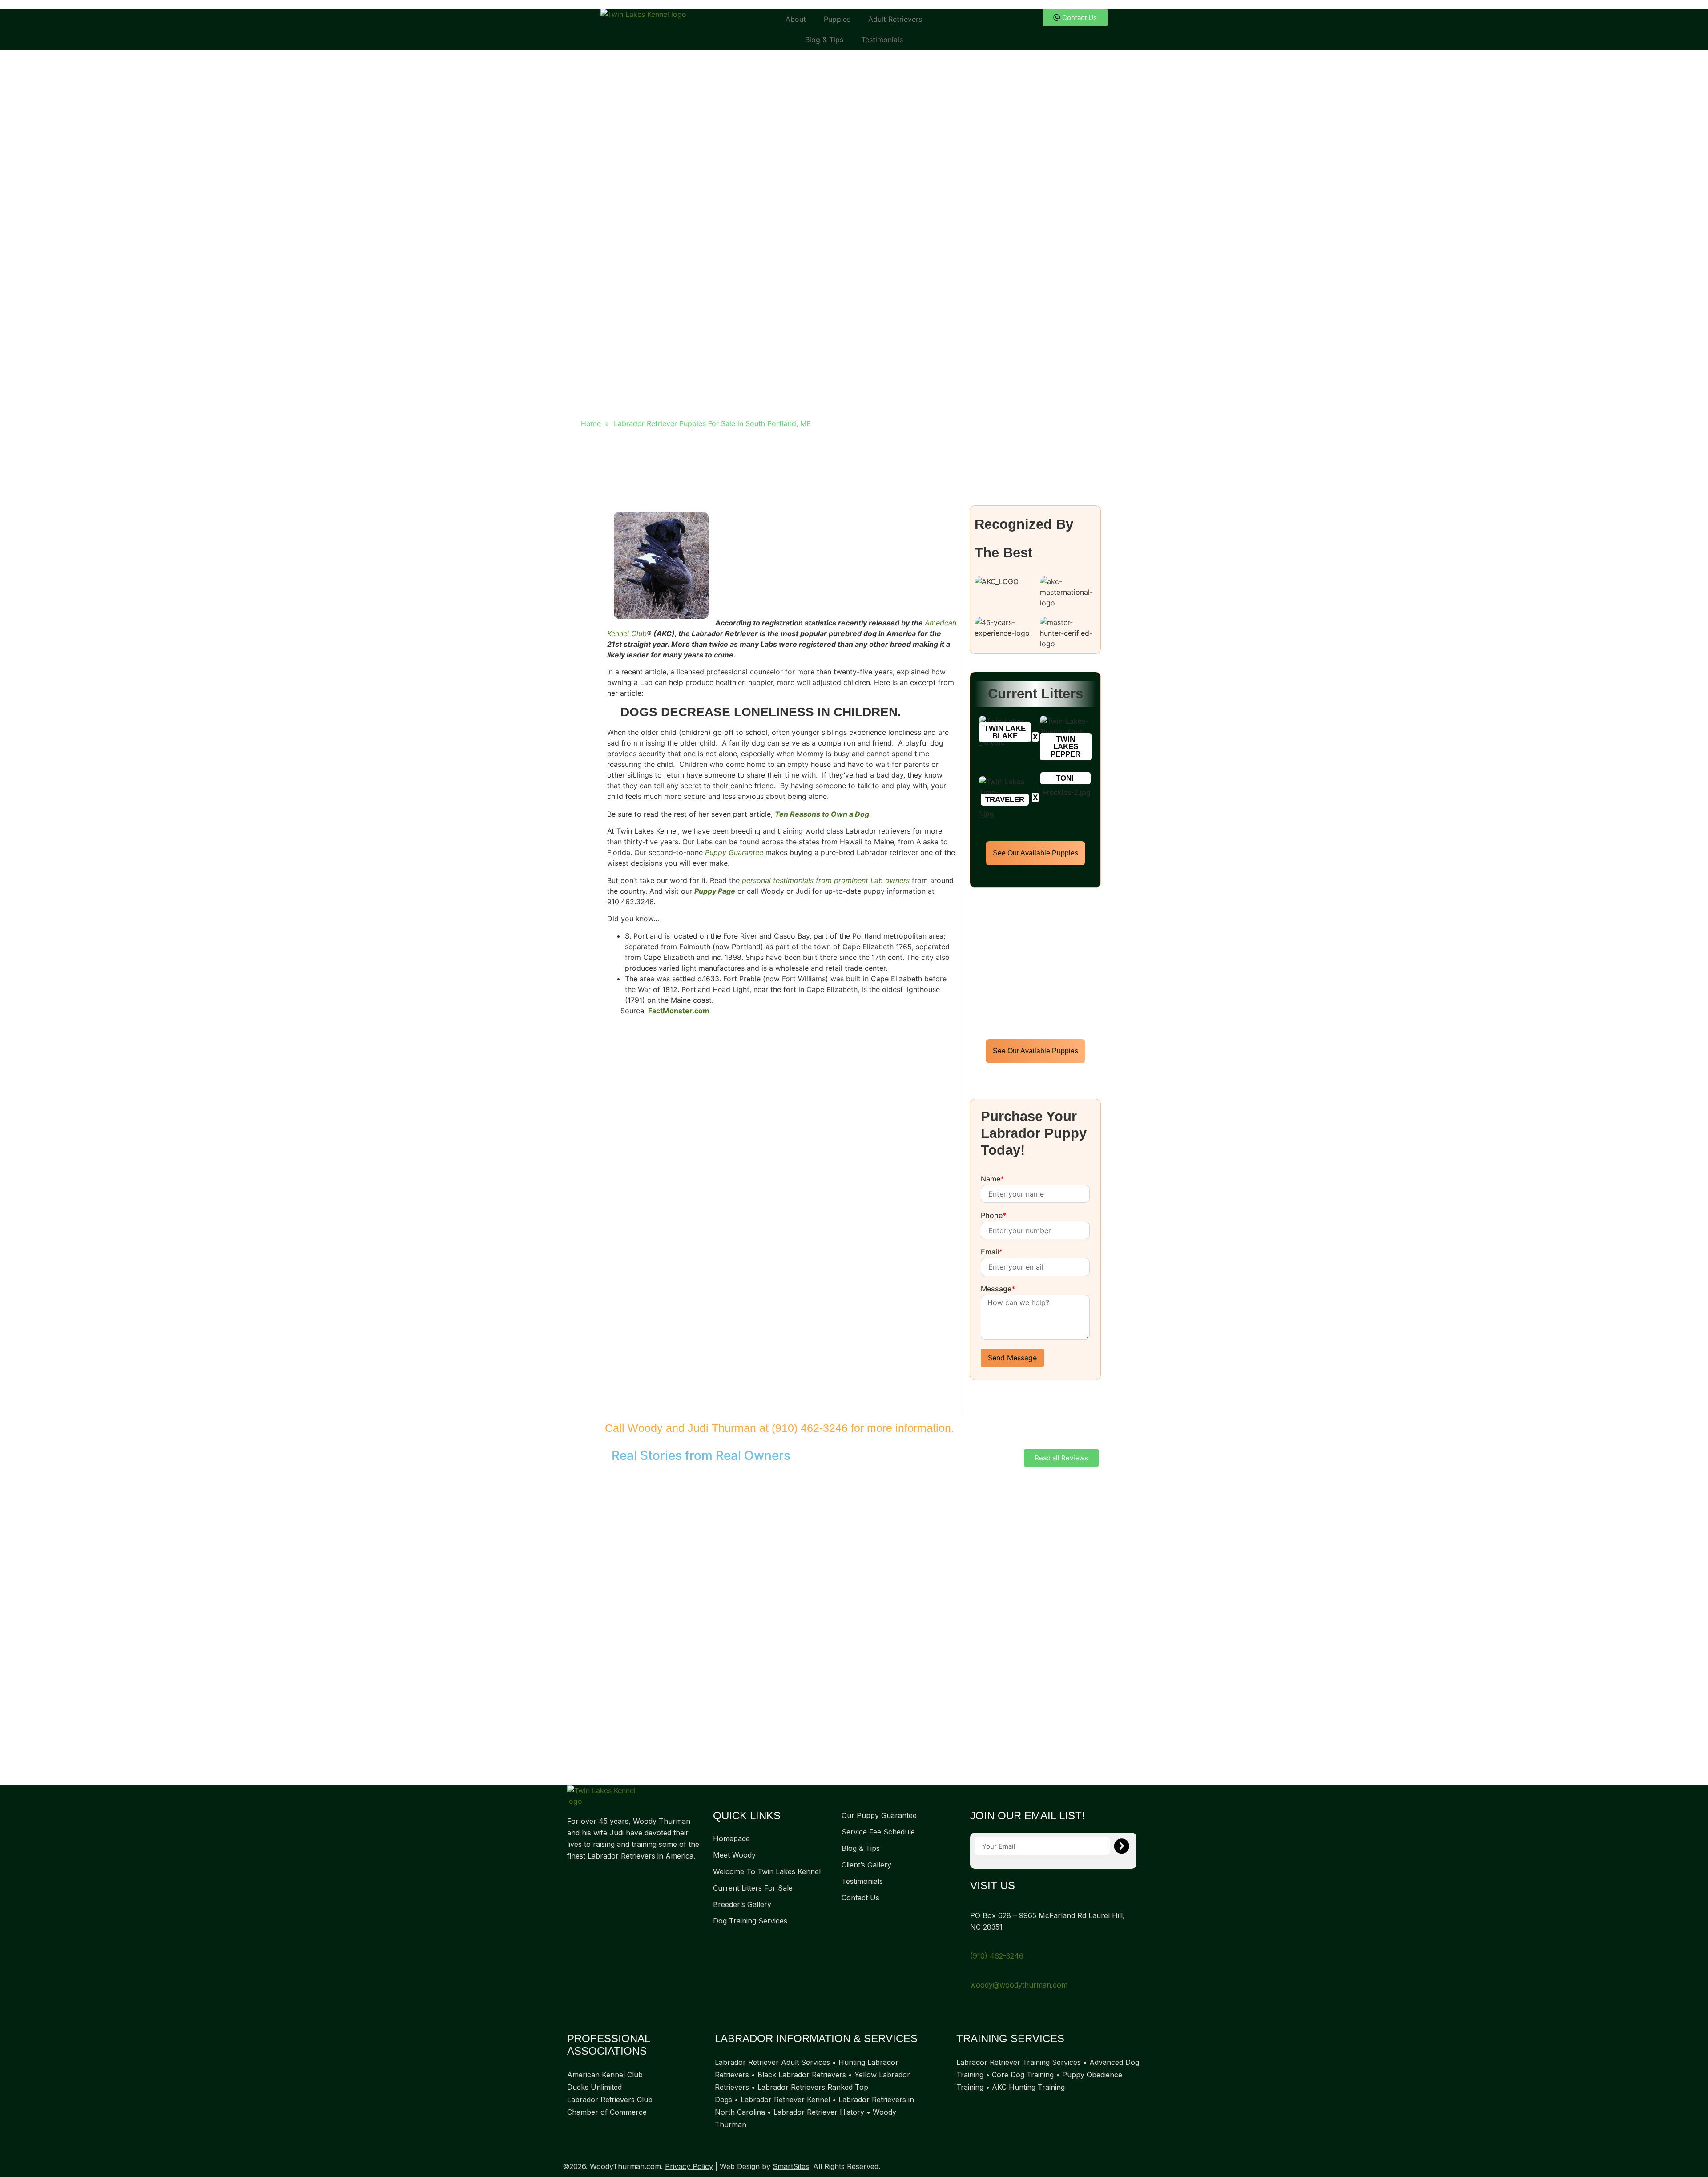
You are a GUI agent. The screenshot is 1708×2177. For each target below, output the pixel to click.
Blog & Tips (824, 40)
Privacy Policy (689, 2166)
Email (992, 1252)
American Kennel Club (605, 2075)
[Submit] (1122, 1846)
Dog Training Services (750, 1921)
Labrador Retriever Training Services (1019, 2062)
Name (992, 1179)
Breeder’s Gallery (742, 1904)
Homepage (731, 1838)
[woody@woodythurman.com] (973, 1973)
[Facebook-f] (572, 1877)
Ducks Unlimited (594, 2087)
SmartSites (791, 2166)
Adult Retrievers (895, 19)
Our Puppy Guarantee (879, 1815)
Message (998, 1289)
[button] (1005, 732)
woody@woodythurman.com (1019, 1985)
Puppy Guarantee (734, 852)
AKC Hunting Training (1028, 2087)
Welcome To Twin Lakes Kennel (767, 1871)
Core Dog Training (1023, 2075)
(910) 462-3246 (810, 1428)
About (796, 19)
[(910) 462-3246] (973, 1944)
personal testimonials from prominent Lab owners (826, 880)
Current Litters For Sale (753, 1888)
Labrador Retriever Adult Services (772, 2062)
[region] (854, 1626)
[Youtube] (607, 1877)
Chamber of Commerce (607, 2112)
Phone (993, 1216)
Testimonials (882, 40)
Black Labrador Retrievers (802, 2075)
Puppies (837, 19)
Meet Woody (734, 1855)
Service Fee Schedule (878, 1832)
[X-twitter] (589, 1877)
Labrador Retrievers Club (610, 2100)
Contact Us (860, 1898)
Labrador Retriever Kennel (785, 2100)
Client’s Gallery (866, 1865)
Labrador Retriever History (819, 2112)
